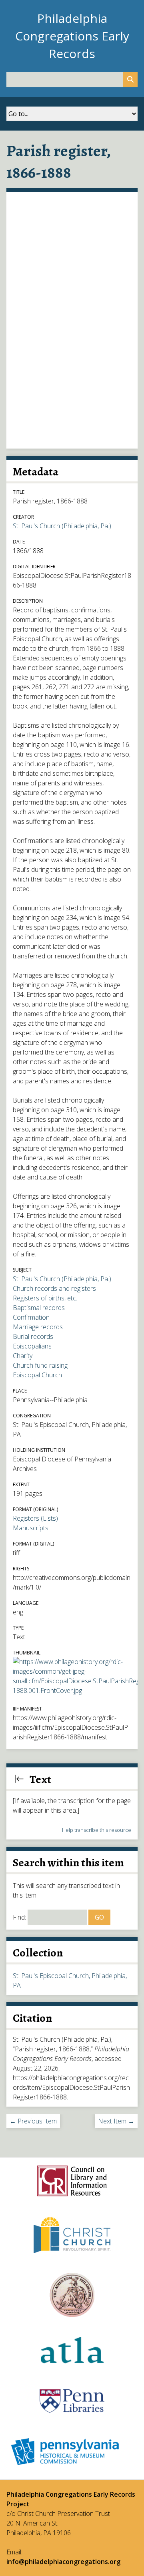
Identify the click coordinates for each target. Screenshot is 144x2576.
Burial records (33, 1336)
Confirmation (31, 1317)
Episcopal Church (37, 1375)
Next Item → (116, 2121)
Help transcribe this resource (97, 1830)
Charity (23, 1356)
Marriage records (38, 1327)
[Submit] (130, 80)
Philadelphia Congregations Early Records (72, 36)
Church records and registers (54, 1288)
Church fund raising (40, 1365)
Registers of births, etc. (45, 1298)
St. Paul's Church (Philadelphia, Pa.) (62, 526)
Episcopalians (32, 1346)
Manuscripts (31, 1528)
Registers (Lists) (35, 1518)
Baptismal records (39, 1308)
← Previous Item (33, 2121)
